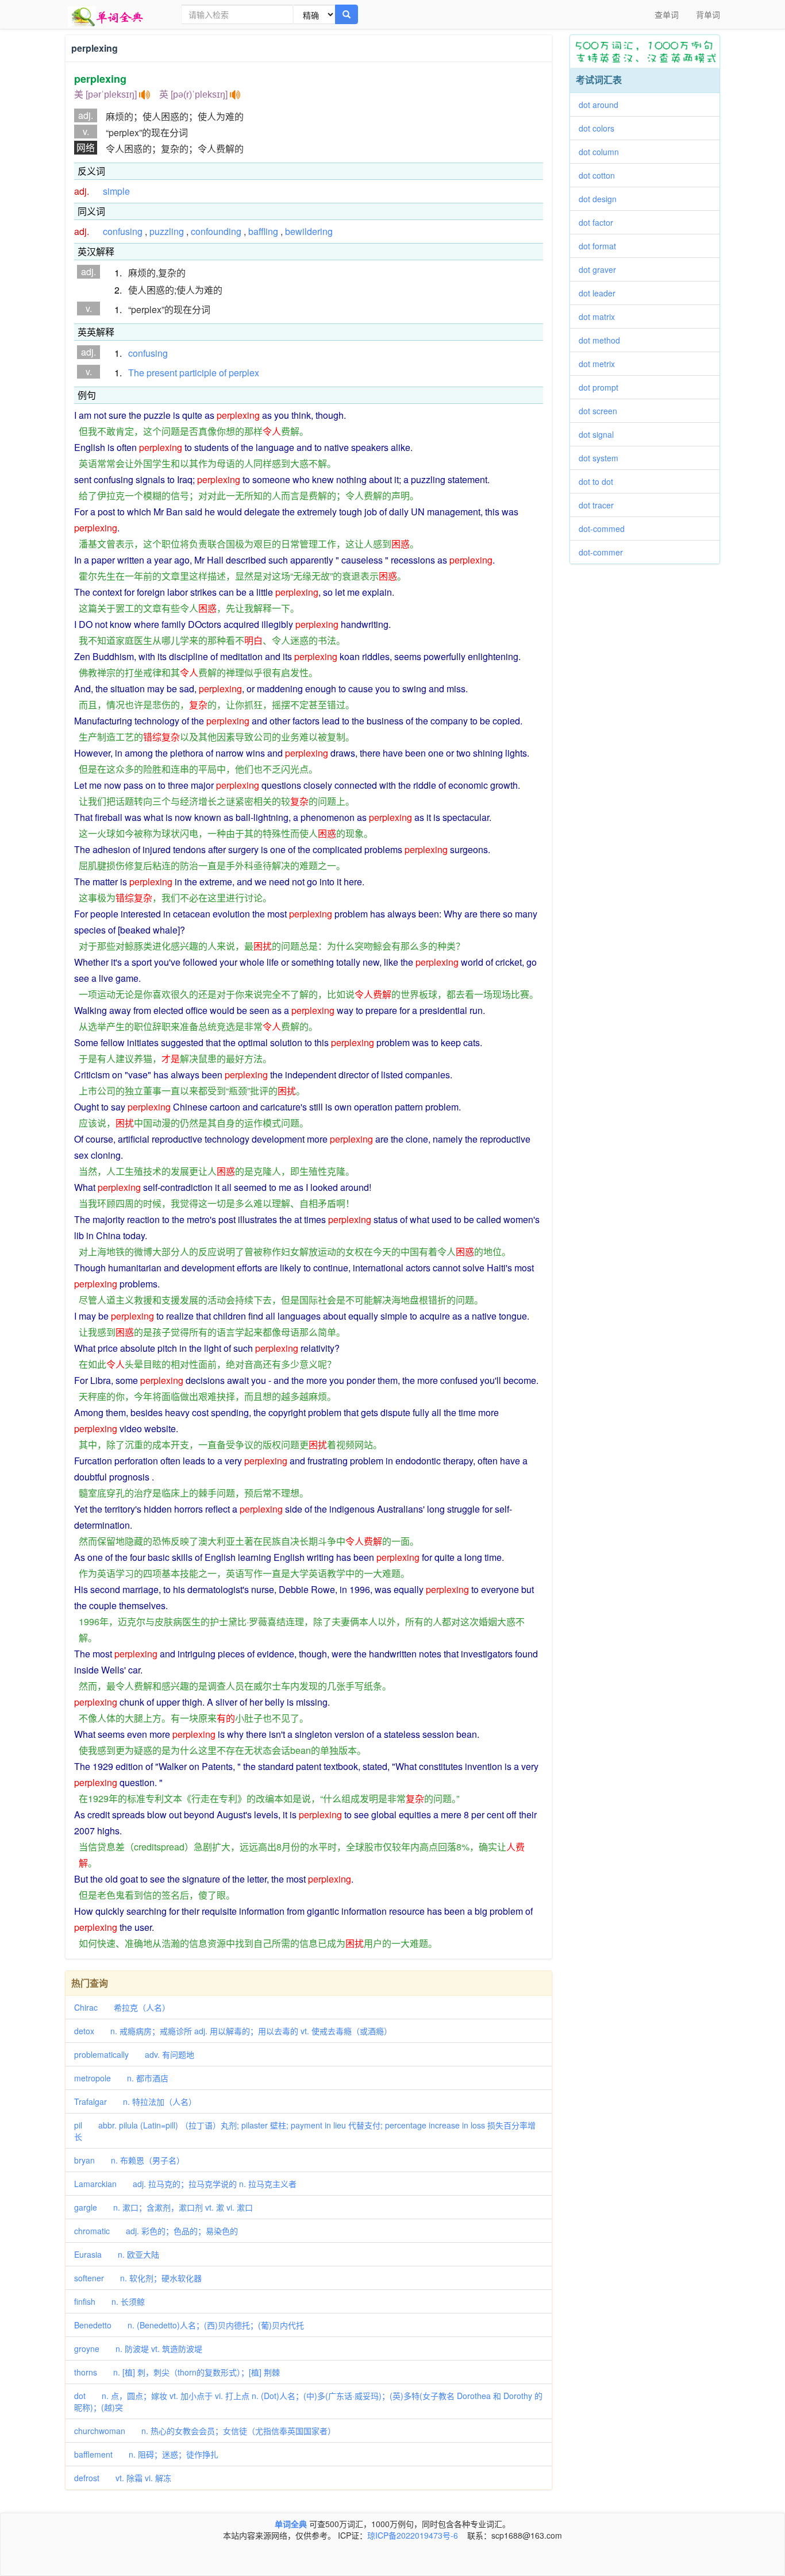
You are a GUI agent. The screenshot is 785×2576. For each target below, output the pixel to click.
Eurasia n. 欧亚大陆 (117, 2254)
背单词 (708, 14)
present (162, 373)
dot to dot (600, 481)
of (223, 373)
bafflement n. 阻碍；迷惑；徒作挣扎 (146, 2454)
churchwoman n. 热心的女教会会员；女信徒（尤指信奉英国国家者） (205, 2431)
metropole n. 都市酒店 (121, 2078)
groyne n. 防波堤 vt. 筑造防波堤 (138, 2349)
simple (116, 191)
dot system (603, 458)
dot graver (601, 269)
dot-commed (606, 529)
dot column (603, 152)
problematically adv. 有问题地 (134, 2054)
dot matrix (601, 317)
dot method (603, 340)
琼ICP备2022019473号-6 (413, 2535)
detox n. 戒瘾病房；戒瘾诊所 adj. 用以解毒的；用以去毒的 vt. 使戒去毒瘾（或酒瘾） (233, 2031)
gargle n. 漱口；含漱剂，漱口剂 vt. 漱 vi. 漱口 (163, 2207)
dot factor (600, 222)
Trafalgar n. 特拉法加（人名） (135, 2101)
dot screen (602, 411)
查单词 (667, 14)
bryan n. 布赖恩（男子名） (129, 2160)
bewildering (309, 231)
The (136, 373)
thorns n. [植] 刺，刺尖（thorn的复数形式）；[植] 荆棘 (177, 2372)
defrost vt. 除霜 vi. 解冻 (123, 2478)
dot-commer (605, 552)
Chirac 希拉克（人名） (122, 2007)
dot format (601, 246)
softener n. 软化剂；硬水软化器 (138, 2278)
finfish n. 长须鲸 (109, 2301)
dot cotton (601, 175)
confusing (123, 231)
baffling (263, 231)
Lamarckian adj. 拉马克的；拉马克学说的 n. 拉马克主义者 (185, 2184)
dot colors (601, 128)
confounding (216, 231)
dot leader (601, 293)
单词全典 (291, 2524)
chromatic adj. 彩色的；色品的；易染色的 (156, 2231)
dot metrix (601, 364)
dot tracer (600, 505)
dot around (603, 105)
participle (198, 373)
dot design (602, 199)
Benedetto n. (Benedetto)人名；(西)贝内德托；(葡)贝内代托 (189, 2325)
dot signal (600, 434)
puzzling (167, 231)
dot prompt (603, 387)
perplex (244, 373)
